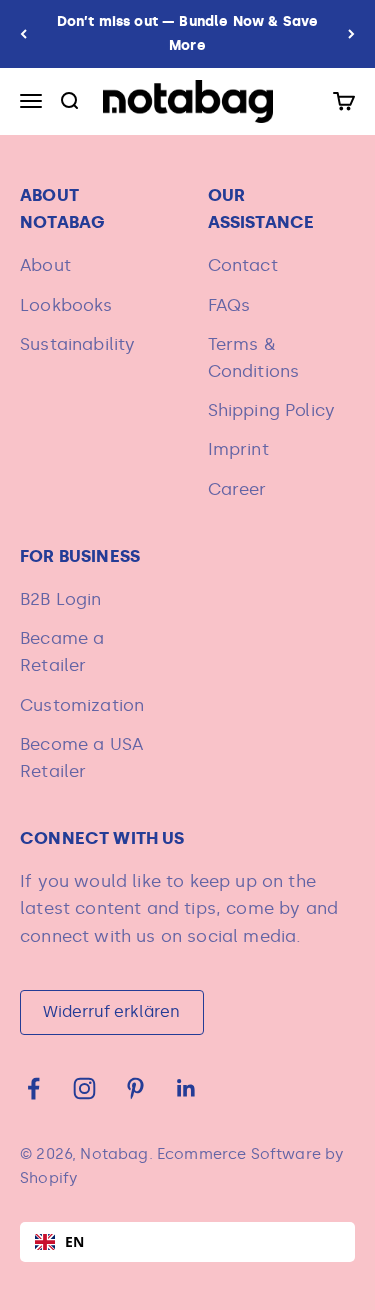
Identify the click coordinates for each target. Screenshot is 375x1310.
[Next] (351, 34)
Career (237, 489)
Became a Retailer (62, 651)
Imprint (238, 449)
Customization (82, 705)
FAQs (229, 305)
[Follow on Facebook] (33, 1088)
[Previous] (23, 34)
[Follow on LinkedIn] (186, 1088)
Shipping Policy (272, 410)
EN (74, 1241)
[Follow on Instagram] (84, 1088)
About (45, 265)
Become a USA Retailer (81, 757)
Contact (243, 265)
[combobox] (187, 1242)
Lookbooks (66, 305)
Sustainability (77, 344)
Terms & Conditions (254, 357)
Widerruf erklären (111, 1011)
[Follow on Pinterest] (135, 1088)
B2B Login (61, 599)
